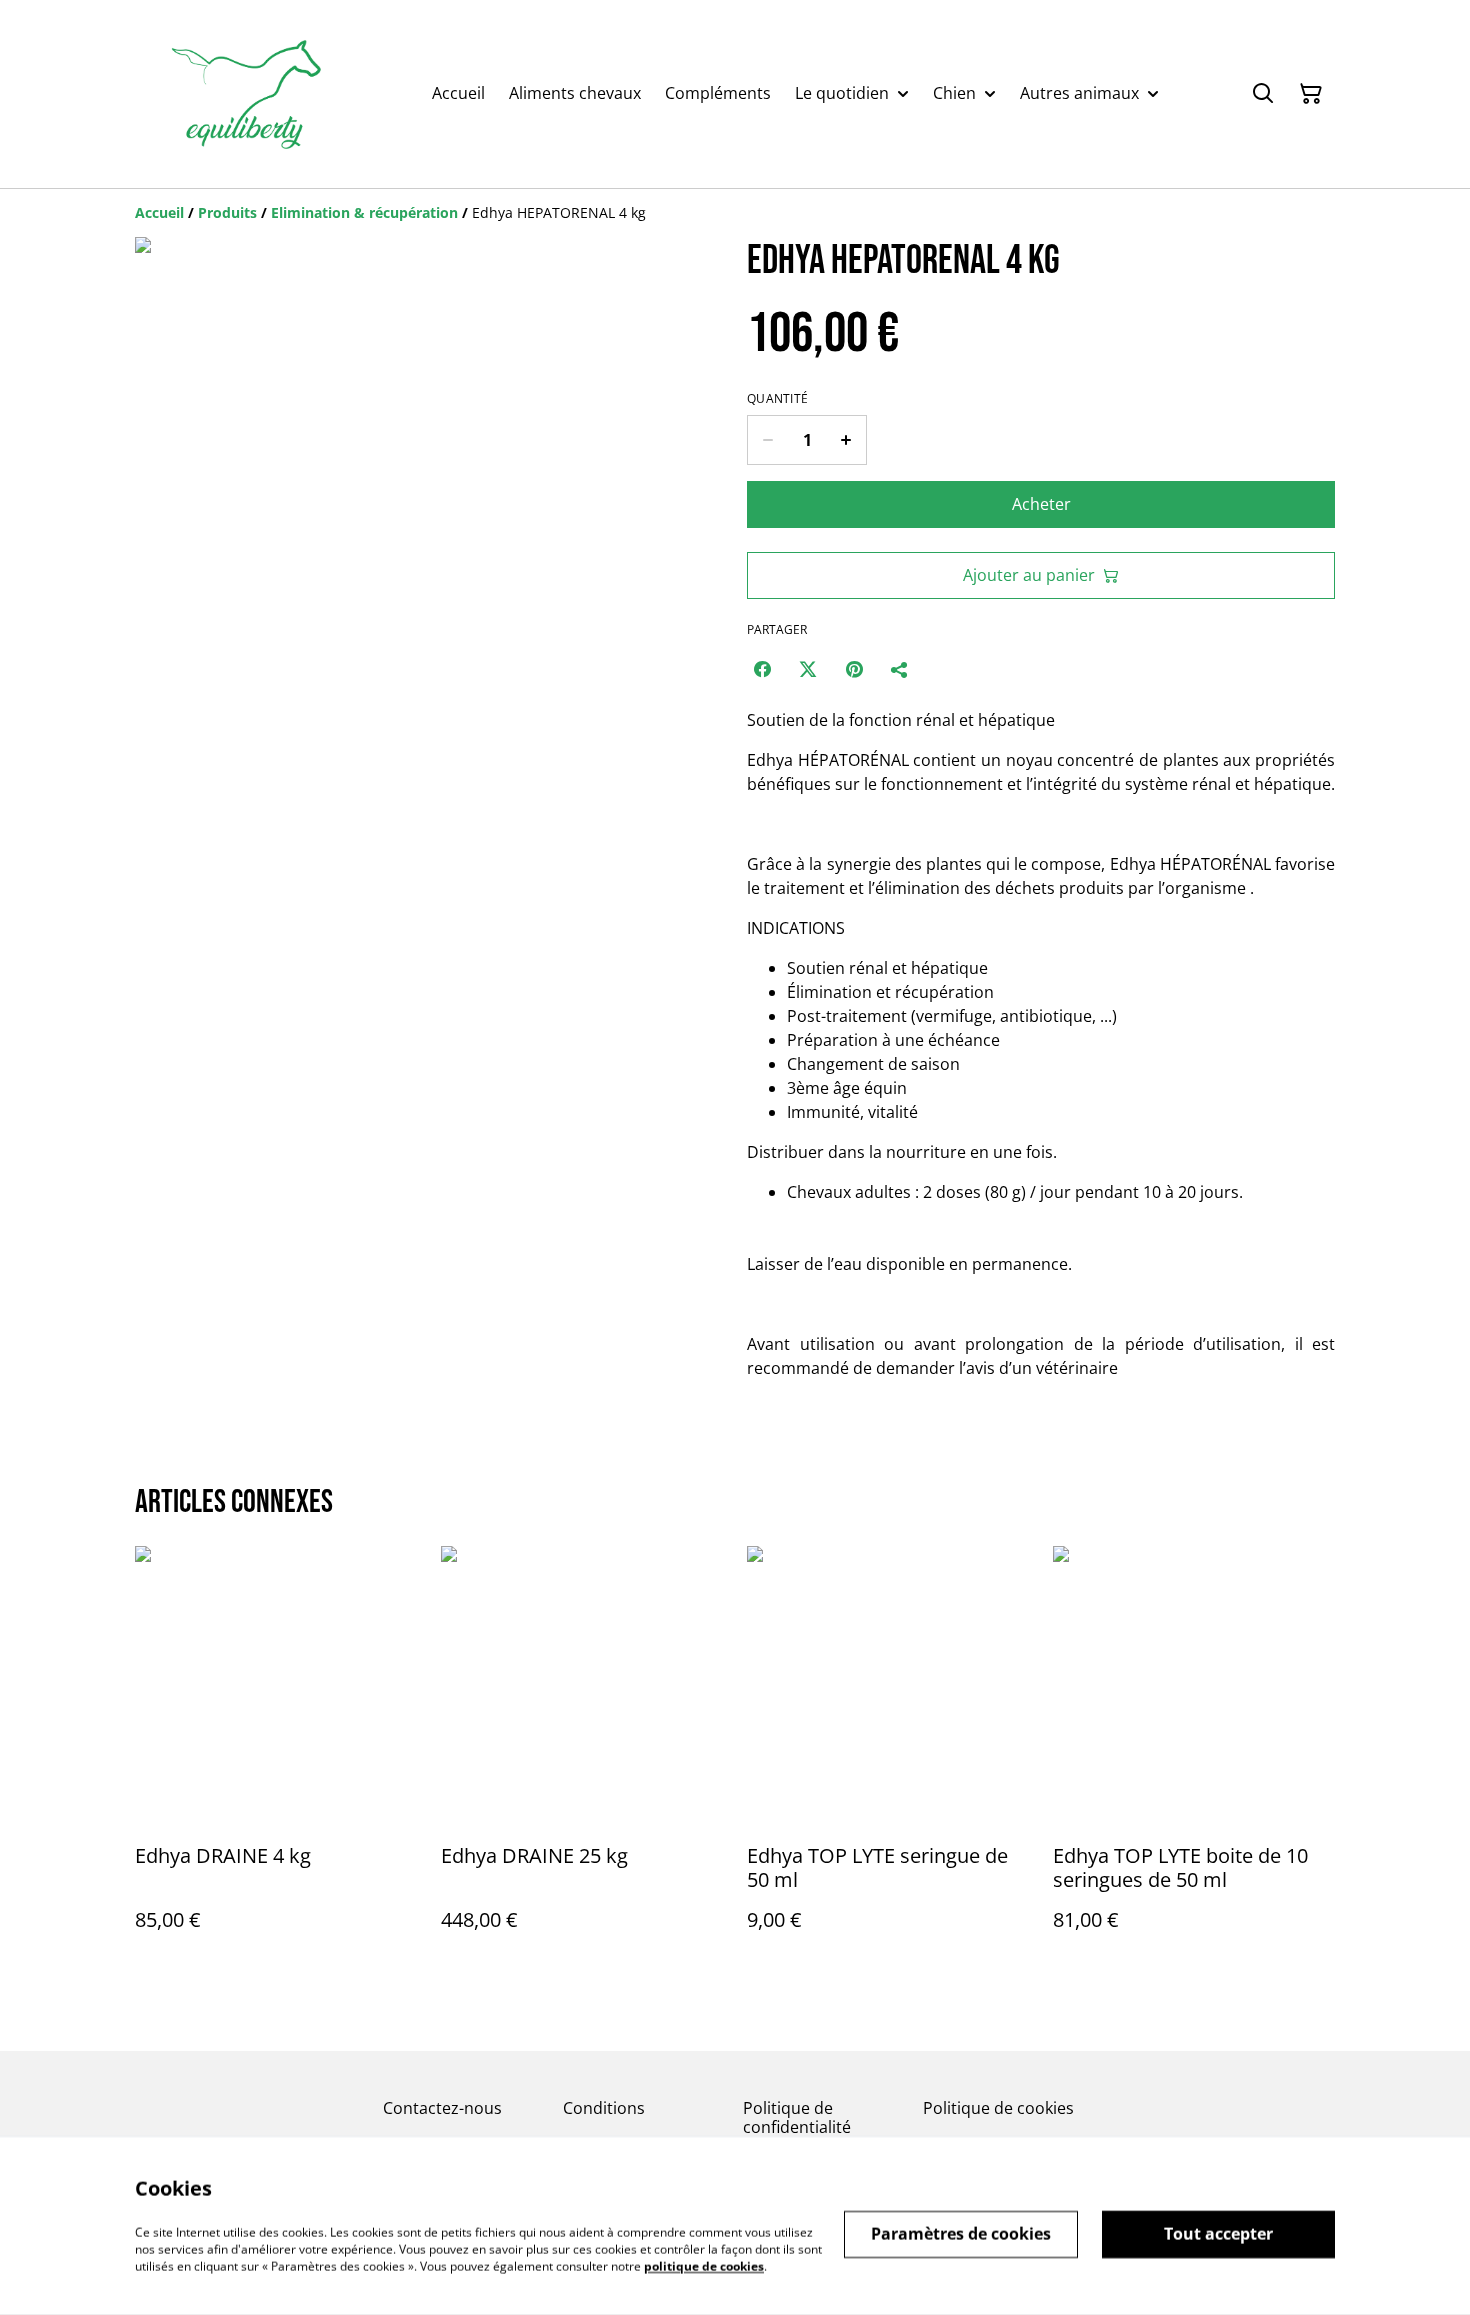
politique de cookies (704, 2265)
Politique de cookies (998, 2108)
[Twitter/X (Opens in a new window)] (808, 669)
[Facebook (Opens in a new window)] (762, 669)
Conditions (604, 2108)
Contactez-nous (442, 2108)
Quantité (777, 399)
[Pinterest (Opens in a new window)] (854, 669)
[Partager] (900, 669)
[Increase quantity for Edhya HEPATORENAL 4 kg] (846, 440)
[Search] (1263, 94)
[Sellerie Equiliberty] (246, 94)
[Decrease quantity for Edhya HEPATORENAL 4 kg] (767, 440)
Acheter (1041, 504)
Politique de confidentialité (797, 2117)
